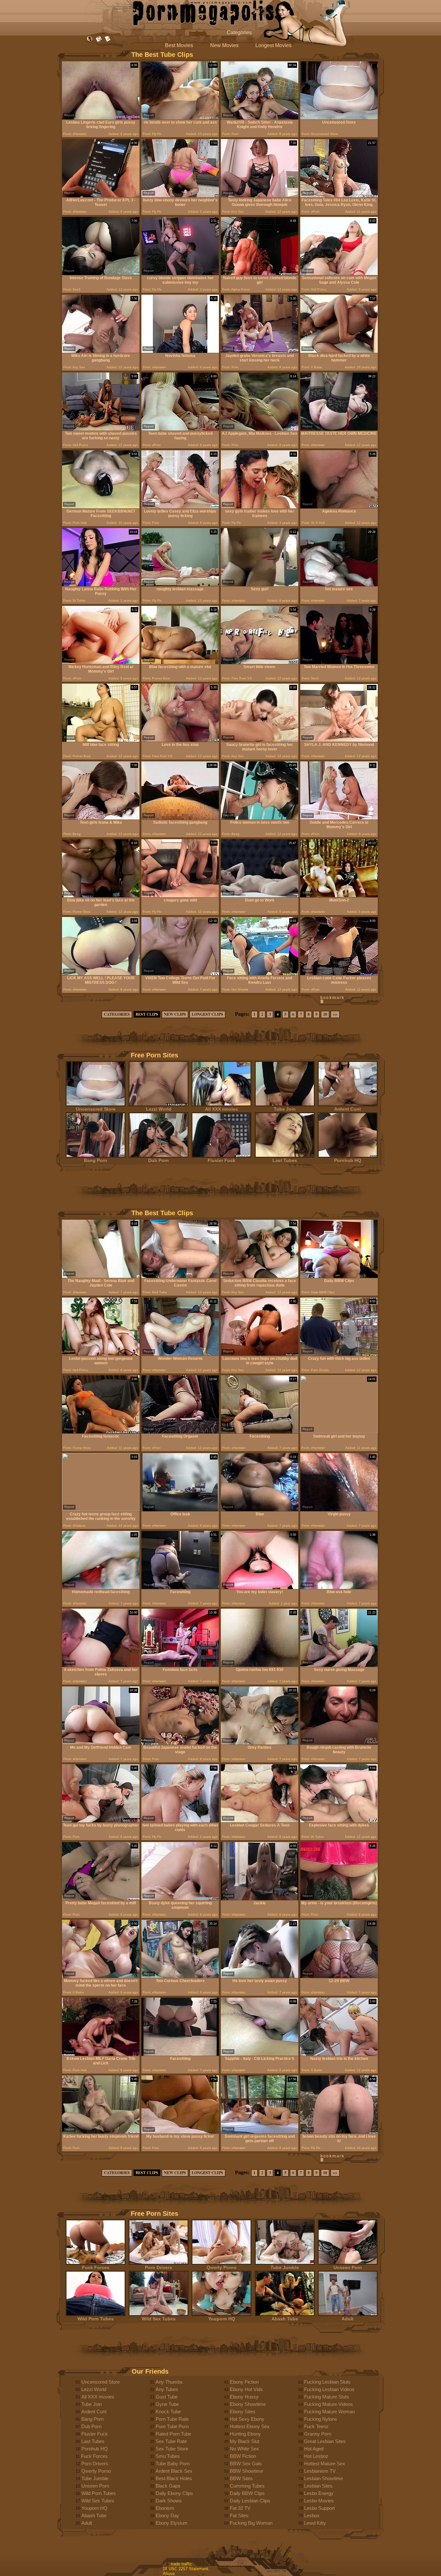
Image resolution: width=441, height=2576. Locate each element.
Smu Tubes (168, 2456)
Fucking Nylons (321, 2419)
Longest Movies (273, 45)
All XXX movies (221, 1109)
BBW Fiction (243, 2456)
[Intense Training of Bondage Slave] (101, 274)
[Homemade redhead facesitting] (101, 1588)
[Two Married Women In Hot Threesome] (339, 662)
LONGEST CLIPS (207, 1014)
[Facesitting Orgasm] (180, 1432)
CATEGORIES (117, 1014)
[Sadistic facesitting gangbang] (180, 818)
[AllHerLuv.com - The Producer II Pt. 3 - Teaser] (101, 196)
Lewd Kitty (315, 2523)
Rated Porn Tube (173, 2434)
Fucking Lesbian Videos (329, 2389)
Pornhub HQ (348, 1160)
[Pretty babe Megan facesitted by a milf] (101, 1899)
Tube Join (285, 1109)
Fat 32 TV (240, 2508)
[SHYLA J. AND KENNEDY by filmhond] (339, 740)
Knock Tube (168, 2412)
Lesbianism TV (320, 2471)
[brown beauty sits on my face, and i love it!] (339, 2132)
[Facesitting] (260, 1432)
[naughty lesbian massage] (180, 585)
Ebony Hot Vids (246, 2389)
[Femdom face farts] (180, 1665)
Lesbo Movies (319, 2501)
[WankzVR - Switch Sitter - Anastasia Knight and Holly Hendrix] (260, 118)
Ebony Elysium (172, 2523)
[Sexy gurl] (260, 585)
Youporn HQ (222, 2319)
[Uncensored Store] (339, 118)
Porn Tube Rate (172, 2419)
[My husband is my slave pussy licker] (180, 2132)
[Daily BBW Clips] (339, 1276)
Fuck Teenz (316, 2426)
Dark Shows (169, 2501)
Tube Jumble (285, 2267)
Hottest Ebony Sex (250, 2426)
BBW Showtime (246, 2471)
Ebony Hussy (244, 2397)
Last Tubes (285, 1160)
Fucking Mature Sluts (327, 2397)
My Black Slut (245, 2441)
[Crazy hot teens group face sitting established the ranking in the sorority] (101, 1509)
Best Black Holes (174, 2478)
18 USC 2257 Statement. (186, 2569)
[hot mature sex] (339, 585)
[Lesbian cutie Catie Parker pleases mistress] (339, 974)
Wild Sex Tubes (159, 2319)
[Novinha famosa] (180, 351)
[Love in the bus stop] (180, 740)
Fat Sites (239, 2515)
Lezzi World (159, 1109)
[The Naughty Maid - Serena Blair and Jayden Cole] (101, 1276)
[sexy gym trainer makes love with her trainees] (260, 507)
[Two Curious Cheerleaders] (180, 1976)
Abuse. (169, 2574)
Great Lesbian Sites (325, 2441)
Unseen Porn (348, 2267)
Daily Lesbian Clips (250, 2501)
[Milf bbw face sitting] (101, 740)
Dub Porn (159, 1160)
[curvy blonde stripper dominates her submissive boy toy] (180, 274)
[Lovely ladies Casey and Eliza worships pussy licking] (180, 507)
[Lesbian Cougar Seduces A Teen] (260, 1821)
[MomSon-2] (339, 896)
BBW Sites (241, 2478)
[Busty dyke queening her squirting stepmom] (180, 1899)
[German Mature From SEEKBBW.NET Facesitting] (101, 507)
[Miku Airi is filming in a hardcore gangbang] (101, 351)
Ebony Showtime (248, 2404)
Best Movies (179, 45)
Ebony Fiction (244, 2382)
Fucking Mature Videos (328, 2404)
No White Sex (244, 2449)
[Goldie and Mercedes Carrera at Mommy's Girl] (339, 818)
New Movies (224, 45)
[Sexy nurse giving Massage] (339, 1665)
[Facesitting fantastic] (101, 1432)
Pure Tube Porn (172, 2426)
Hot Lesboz (316, 2456)
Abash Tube (285, 2319)
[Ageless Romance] (339, 507)
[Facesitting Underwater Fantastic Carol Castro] (180, 1276)
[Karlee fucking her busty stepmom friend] (101, 2132)
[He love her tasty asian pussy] (260, 1976)
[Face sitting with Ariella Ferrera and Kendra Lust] (260, 974)
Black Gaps (168, 2486)
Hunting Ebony (245, 2434)
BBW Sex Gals (246, 2464)
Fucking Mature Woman (329, 2412)
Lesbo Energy (319, 2493)
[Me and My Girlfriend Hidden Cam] (101, 1743)
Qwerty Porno (222, 2267)
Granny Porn (318, 2434)
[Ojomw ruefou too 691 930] (260, 1665)
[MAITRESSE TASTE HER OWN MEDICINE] (339, 429)
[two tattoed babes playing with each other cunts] (180, 1821)
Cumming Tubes (247, 2486)
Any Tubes (167, 2389)
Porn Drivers (159, 2267)
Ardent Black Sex (174, 2471)
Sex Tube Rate (171, 2441)
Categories (239, 32)
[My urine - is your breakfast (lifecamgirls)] (339, 1899)
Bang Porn (96, 1160)
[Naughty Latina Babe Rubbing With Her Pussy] (101, 585)
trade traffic (181, 2564)
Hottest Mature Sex (325, 2464)
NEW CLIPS (175, 1014)
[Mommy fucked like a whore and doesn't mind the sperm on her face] (101, 1976)
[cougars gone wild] (180, 896)
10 (325, 1014)
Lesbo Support (319, 2508)
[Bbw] (260, 1510)
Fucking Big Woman (251, 2523)
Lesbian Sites (318, 2486)
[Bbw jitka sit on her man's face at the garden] (101, 896)
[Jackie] (260, 1899)
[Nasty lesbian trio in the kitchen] (339, 2054)
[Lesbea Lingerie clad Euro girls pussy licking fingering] (101, 118)
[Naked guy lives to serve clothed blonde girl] (260, 274)
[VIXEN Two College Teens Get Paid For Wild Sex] (180, 974)
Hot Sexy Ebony (247, 2419)
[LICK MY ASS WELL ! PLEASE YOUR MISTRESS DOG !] (101, 974)
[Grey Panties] (260, 1743)
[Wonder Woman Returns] (180, 1354)
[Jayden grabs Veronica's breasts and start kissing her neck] (260, 351)
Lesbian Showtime (323, 2478)
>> (335, 1014)
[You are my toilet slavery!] (260, 1588)
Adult (348, 2319)
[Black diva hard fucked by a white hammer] (339, 351)
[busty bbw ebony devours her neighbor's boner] (180, 196)
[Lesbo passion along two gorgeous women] (101, 1354)
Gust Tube (167, 2397)
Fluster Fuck (221, 1160)
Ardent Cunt (348, 1109)
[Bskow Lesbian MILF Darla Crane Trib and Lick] (101, 2054)
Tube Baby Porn (173, 2464)
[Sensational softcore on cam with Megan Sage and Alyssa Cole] (339, 274)
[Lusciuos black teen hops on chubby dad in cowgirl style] (260, 1354)
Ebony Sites (243, 2412)
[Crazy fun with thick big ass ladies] (339, 1354)
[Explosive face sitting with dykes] (339, 1821)
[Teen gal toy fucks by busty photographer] (101, 1821)
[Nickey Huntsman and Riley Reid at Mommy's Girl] (101, 662)
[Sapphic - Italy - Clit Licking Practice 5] (260, 2054)
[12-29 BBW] (339, 1976)
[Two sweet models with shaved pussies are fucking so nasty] (101, 429)
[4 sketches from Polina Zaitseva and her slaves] (101, 1665)
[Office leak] (180, 1510)
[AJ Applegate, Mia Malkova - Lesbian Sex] (260, 429)
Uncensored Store (96, 1109)
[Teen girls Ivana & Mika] (101, 818)
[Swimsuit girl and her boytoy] (339, 1432)
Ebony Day (167, 2515)
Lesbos (312, 2515)
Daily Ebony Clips (174, 2493)
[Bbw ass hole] (339, 1588)
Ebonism (165, 2508)
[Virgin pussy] (339, 1510)
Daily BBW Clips (247, 2493)
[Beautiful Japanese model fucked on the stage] (180, 1743)
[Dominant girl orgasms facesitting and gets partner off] (260, 2132)
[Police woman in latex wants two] (260, 818)
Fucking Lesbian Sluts (327, 2382)
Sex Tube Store (172, 2449)
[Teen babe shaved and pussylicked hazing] (180, 429)
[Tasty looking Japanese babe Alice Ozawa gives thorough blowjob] (260, 196)
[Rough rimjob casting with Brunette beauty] (339, 1743)
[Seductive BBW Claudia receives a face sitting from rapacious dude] (260, 1276)
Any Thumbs (169, 2382)
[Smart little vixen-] (260, 662)
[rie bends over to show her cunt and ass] (180, 118)
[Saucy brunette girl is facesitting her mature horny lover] (260, 740)
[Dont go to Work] (260, 896)
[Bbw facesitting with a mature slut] (180, 662)
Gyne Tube (167, 2404)
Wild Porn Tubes (96, 2319)
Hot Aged (314, 2449)
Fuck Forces (96, 2267)
